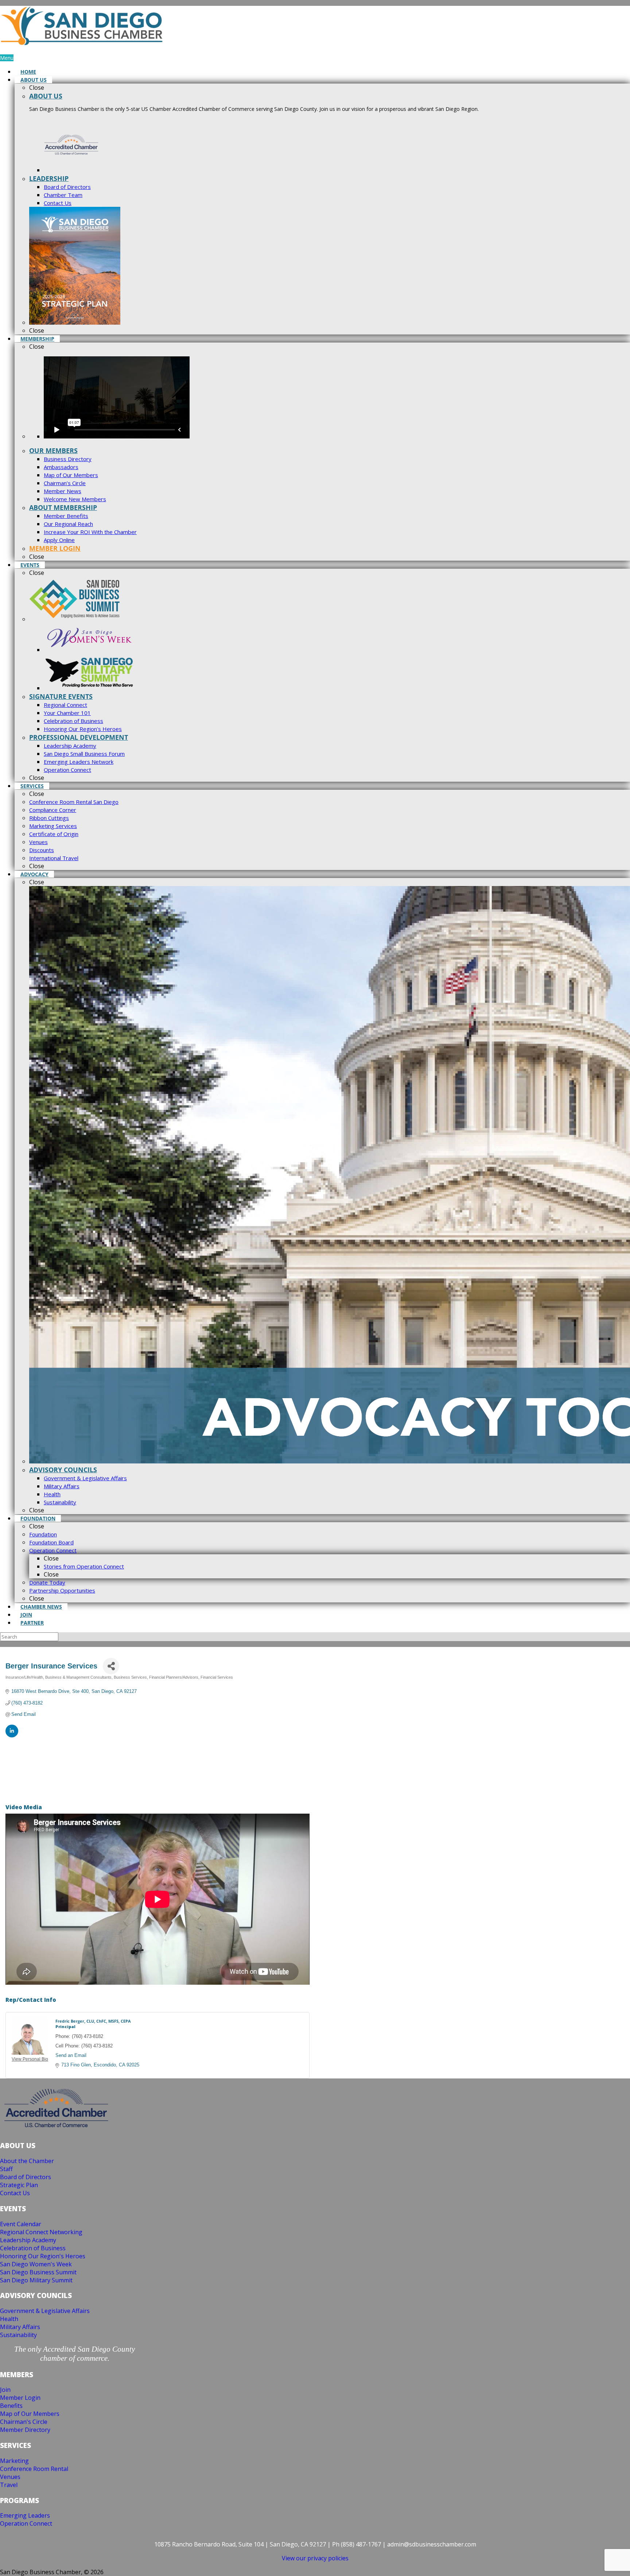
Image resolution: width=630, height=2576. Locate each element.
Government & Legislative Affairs (45, 2311)
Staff (6, 2169)
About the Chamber (27, 2161)
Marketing (14, 2461)
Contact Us (15, 2193)
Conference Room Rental (34, 2469)
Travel (9, 2485)
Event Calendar (21, 2224)
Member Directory (25, 2430)
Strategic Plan (19, 2185)
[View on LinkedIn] (12, 1736)
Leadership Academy (28, 2240)
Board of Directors (26, 2177)
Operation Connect (26, 2523)
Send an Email (71, 2055)
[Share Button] (111, 1666)
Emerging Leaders (25, 2515)
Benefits (11, 2406)
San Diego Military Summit (36, 2280)
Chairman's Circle (24, 2422)
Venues (10, 2477)
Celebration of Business (33, 2248)
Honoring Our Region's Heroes (43, 2256)
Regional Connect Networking (41, 2232)
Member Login (20, 2398)
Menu (7, 58)
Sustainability (18, 2335)
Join (5, 2390)
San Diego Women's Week (36, 2264)
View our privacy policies (315, 2558)
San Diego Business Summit (38, 2272)
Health (9, 2319)
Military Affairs (20, 2327)
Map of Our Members (30, 2414)
